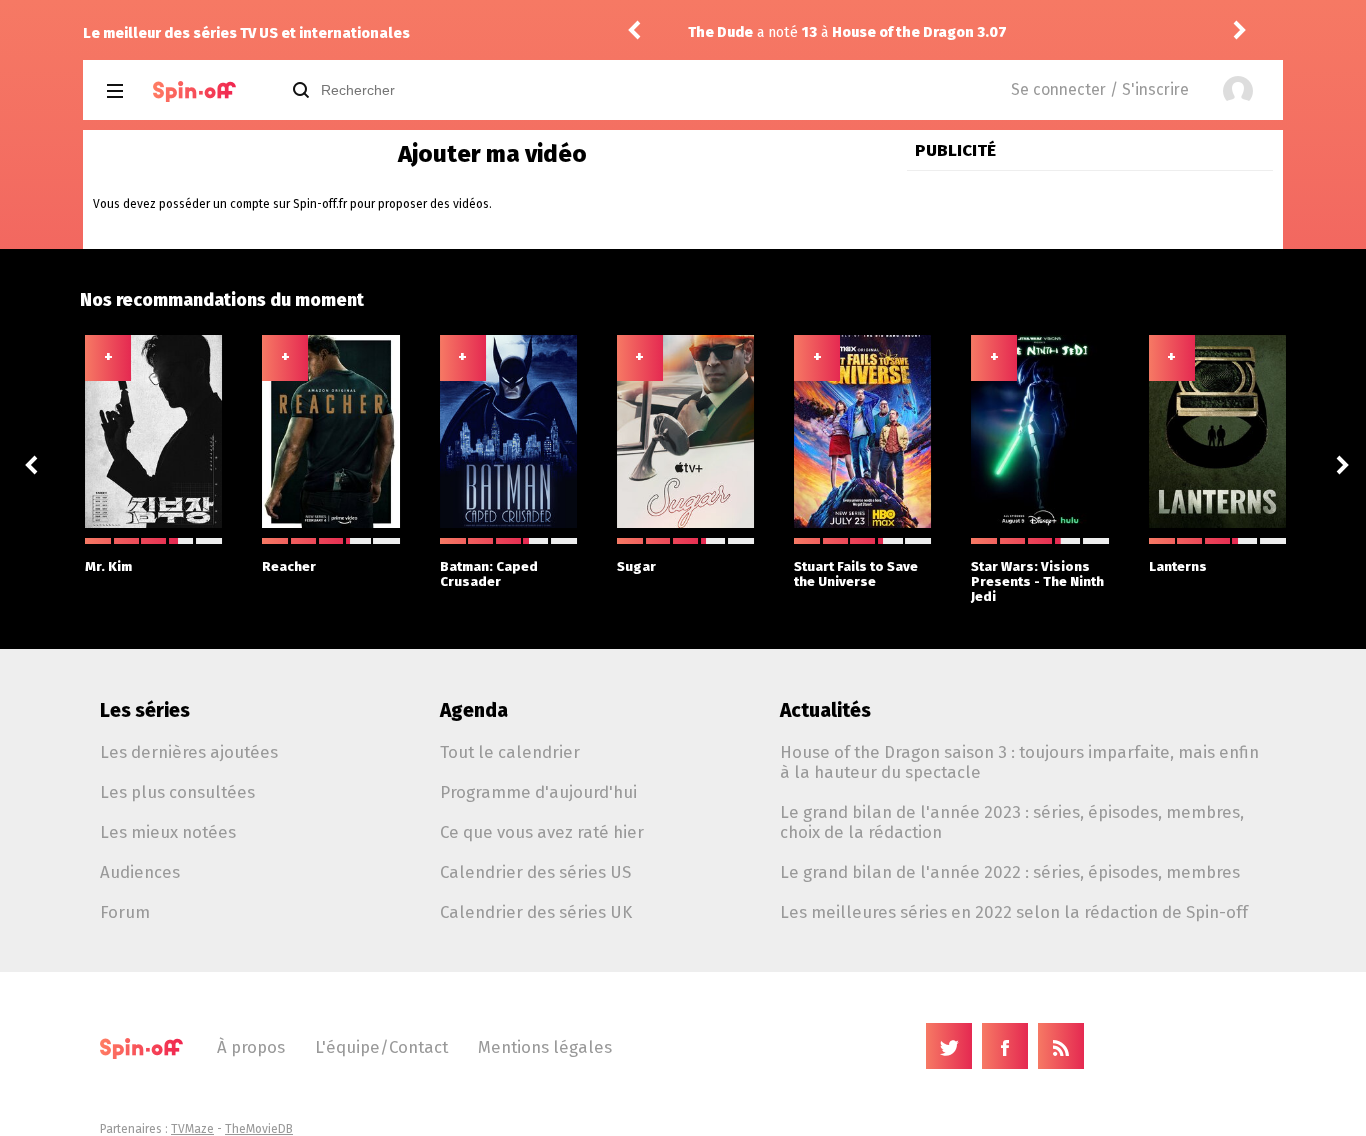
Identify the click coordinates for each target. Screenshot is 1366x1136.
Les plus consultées (177, 792)
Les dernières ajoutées (189, 752)
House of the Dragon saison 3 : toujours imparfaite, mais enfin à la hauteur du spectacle (1019, 762)
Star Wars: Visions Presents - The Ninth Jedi (1037, 581)
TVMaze (192, 1129)
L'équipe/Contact (381, 1047)
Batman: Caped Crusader (489, 574)
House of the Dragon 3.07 (905, 32)
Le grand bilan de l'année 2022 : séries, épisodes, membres (1010, 872)
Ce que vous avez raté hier (542, 832)
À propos (251, 1047)
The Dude (706, 32)
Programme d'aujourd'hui (538, 792)
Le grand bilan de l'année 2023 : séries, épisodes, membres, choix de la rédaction (1012, 822)
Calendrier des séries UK (536, 912)
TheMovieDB (259, 1129)
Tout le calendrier (510, 752)
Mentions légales (545, 1047)
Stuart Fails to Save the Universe (856, 574)
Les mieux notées (168, 832)
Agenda (474, 710)
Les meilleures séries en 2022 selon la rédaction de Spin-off (1014, 912)
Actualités (825, 710)
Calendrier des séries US (535, 872)
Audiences (140, 872)
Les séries (145, 710)
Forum (125, 912)
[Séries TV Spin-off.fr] (194, 91)
